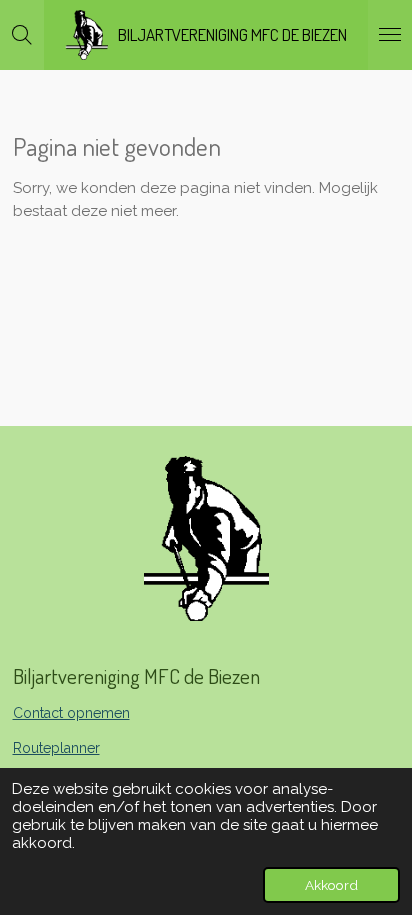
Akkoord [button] (331, 885)
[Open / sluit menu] (390, 35)
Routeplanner (56, 748)
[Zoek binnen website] (22, 35)
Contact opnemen (71, 713)
